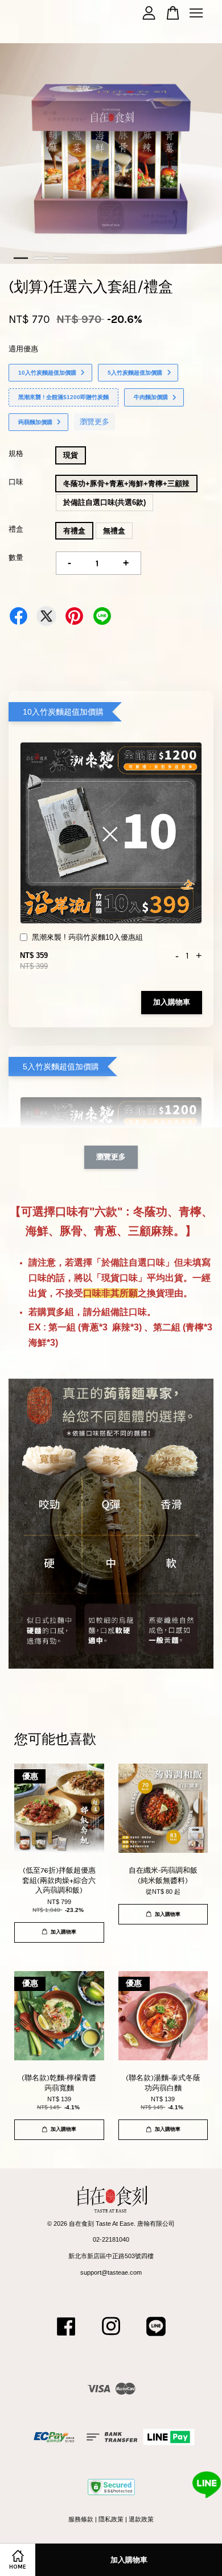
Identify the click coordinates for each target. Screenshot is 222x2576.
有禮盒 (74, 531)
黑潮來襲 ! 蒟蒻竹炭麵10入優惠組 (87, 937)
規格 (16, 453)
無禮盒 (114, 531)
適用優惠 (23, 349)
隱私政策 (111, 2519)
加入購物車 (172, 1002)
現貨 (71, 455)
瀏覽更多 (94, 422)
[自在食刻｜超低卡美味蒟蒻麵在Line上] (156, 2338)
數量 (16, 557)
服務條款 (81, 2519)
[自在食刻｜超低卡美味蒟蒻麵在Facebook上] (66, 2338)
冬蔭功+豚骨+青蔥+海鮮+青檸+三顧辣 (126, 484)
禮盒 (16, 529)
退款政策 (141, 2519)
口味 (16, 482)
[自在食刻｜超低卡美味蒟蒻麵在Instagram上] (111, 2338)
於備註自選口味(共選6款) (104, 502)
